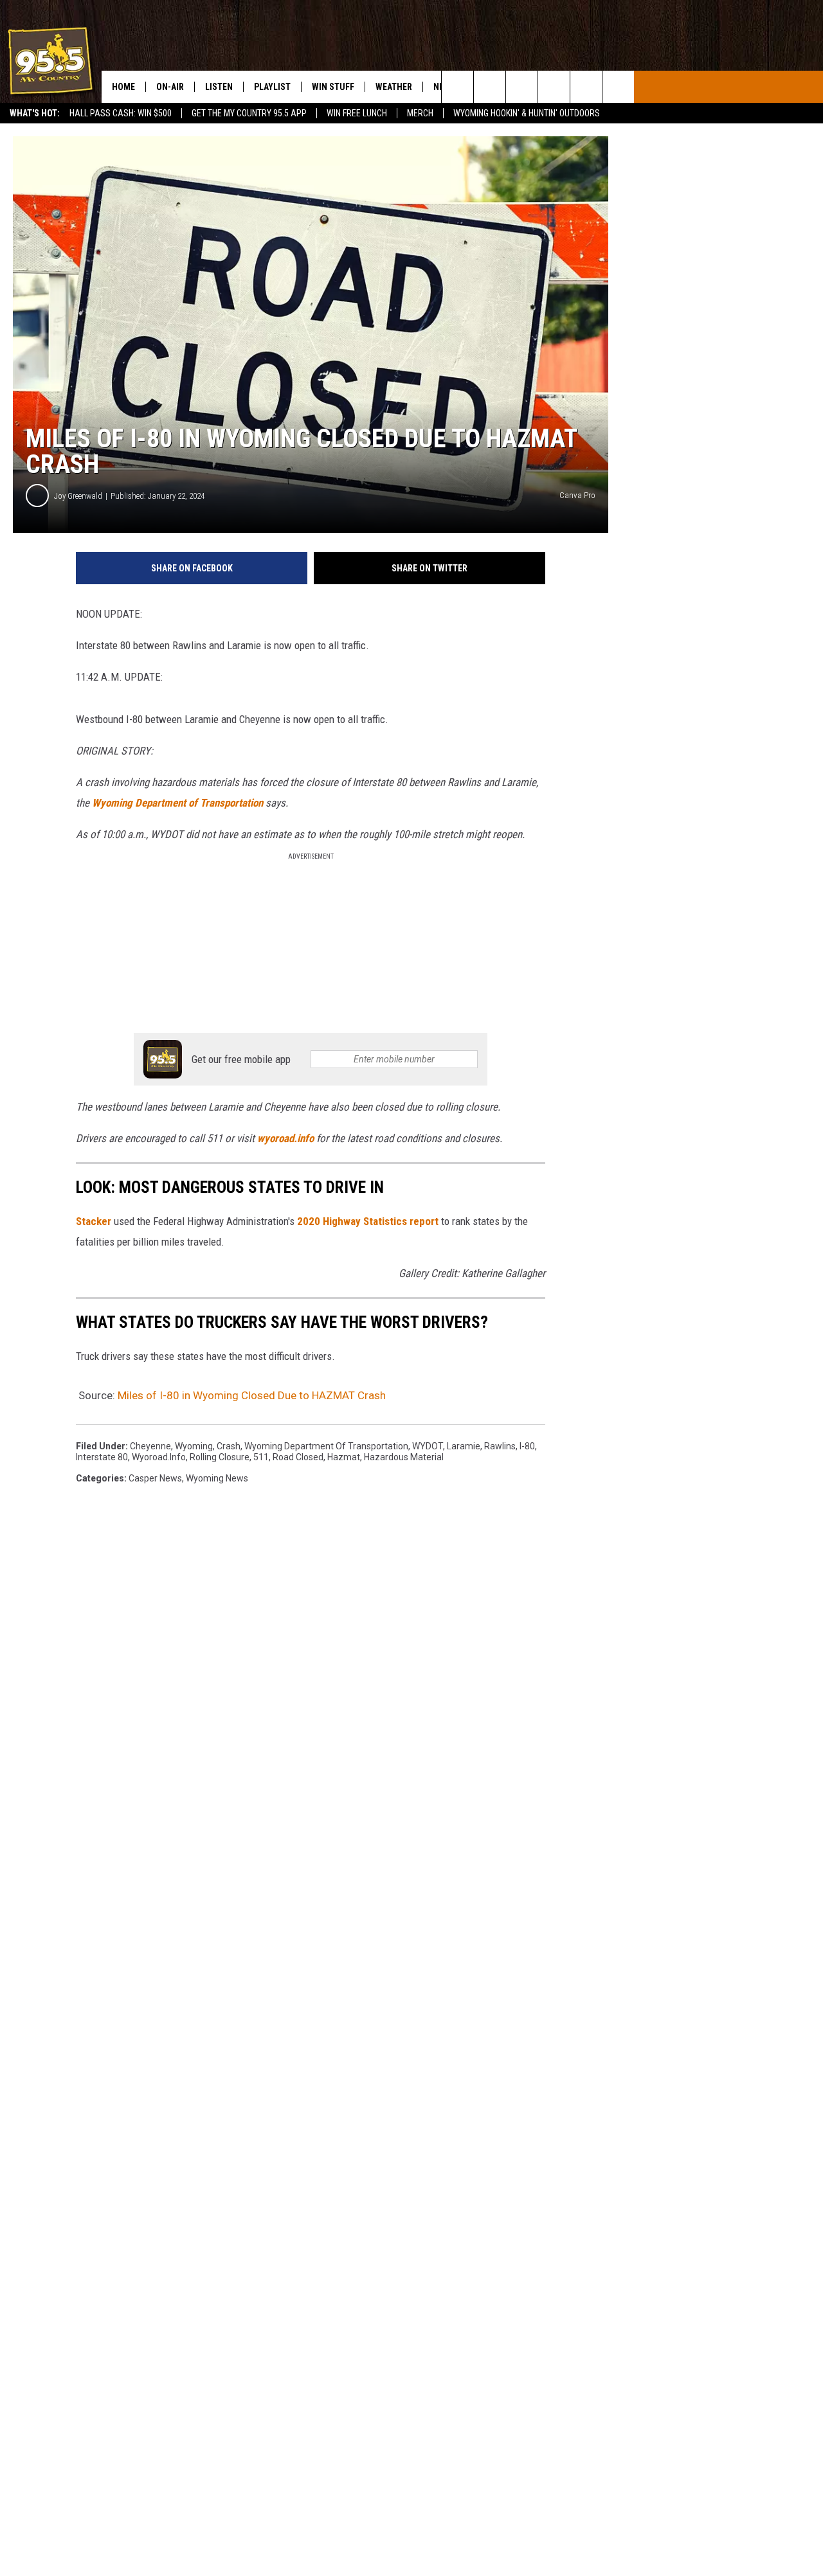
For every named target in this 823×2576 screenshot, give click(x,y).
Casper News (155, 1478)
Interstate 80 (102, 1457)
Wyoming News (217, 1478)
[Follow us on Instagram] (554, 87)
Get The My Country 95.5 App (249, 113)
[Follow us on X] (586, 87)
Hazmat (344, 1457)
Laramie (464, 1446)
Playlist (272, 87)
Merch (420, 113)
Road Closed (298, 1457)
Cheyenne (150, 1446)
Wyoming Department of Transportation (177, 803)
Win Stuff (333, 87)
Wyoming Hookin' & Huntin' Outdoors (527, 113)
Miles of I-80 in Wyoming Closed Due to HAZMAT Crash (252, 1395)
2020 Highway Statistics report (368, 1221)
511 (261, 1457)
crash (229, 1446)
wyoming (194, 1446)
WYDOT (428, 1446)
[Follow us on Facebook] (522, 87)
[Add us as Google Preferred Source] (490, 87)
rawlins (500, 1446)
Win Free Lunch (357, 113)
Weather (394, 87)
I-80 (527, 1446)
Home (123, 87)
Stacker (94, 1221)
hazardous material (404, 1457)
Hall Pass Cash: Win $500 (121, 113)
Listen (219, 87)
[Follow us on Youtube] (618, 87)
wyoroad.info (285, 1138)
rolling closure (220, 1457)
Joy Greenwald (78, 496)
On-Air (170, 87)
